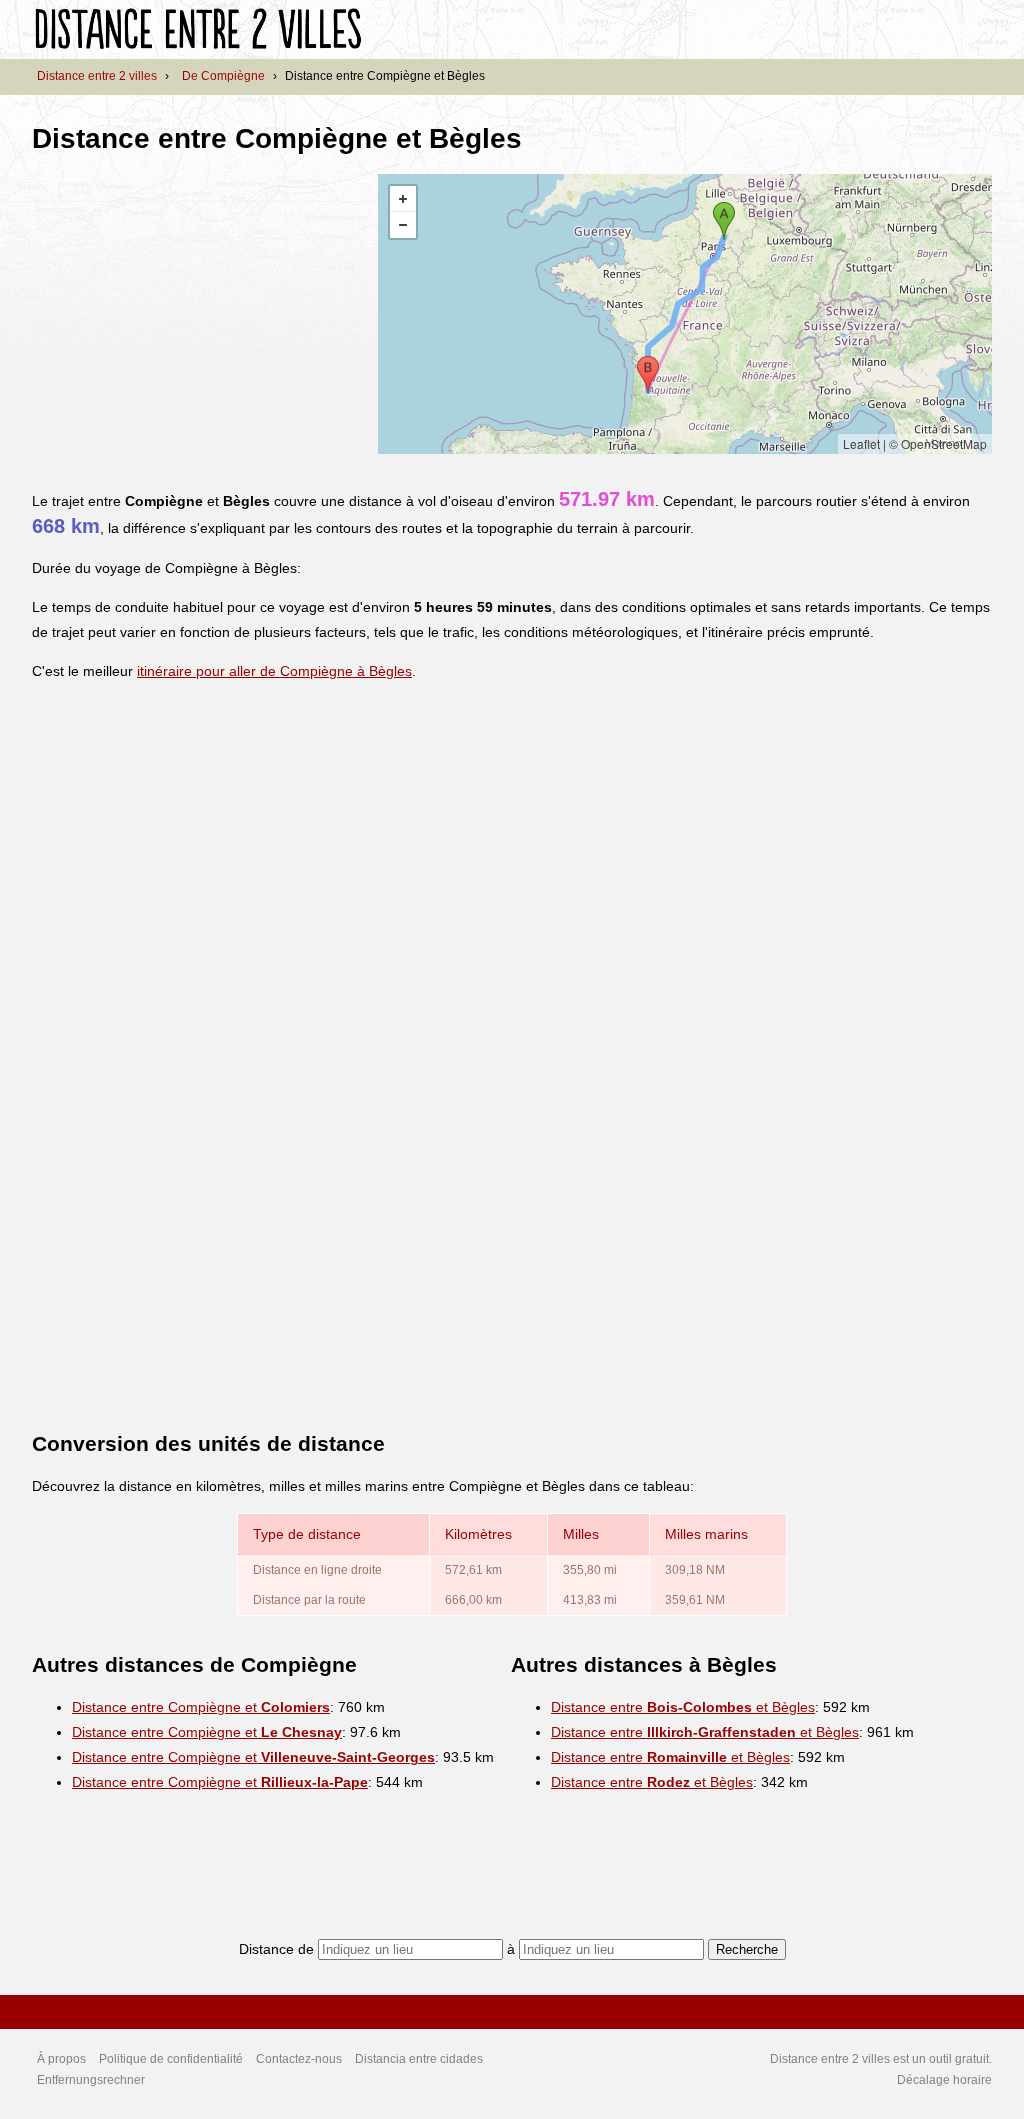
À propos (61, 2059)
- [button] (403, 225)
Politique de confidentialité (171, 2059)
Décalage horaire (944, 2080)
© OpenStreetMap (938, 443)
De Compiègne (223, 76)
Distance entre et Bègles (683, 1707)
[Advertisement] (200, 314)
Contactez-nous (299, 2059)
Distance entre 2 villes (97, 76)
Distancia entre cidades (419, 2059)
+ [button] (403, 199)
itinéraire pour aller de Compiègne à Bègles (274, 671)
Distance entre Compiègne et (201, 1707)
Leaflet (861, 443)
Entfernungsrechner (91, 2080)
